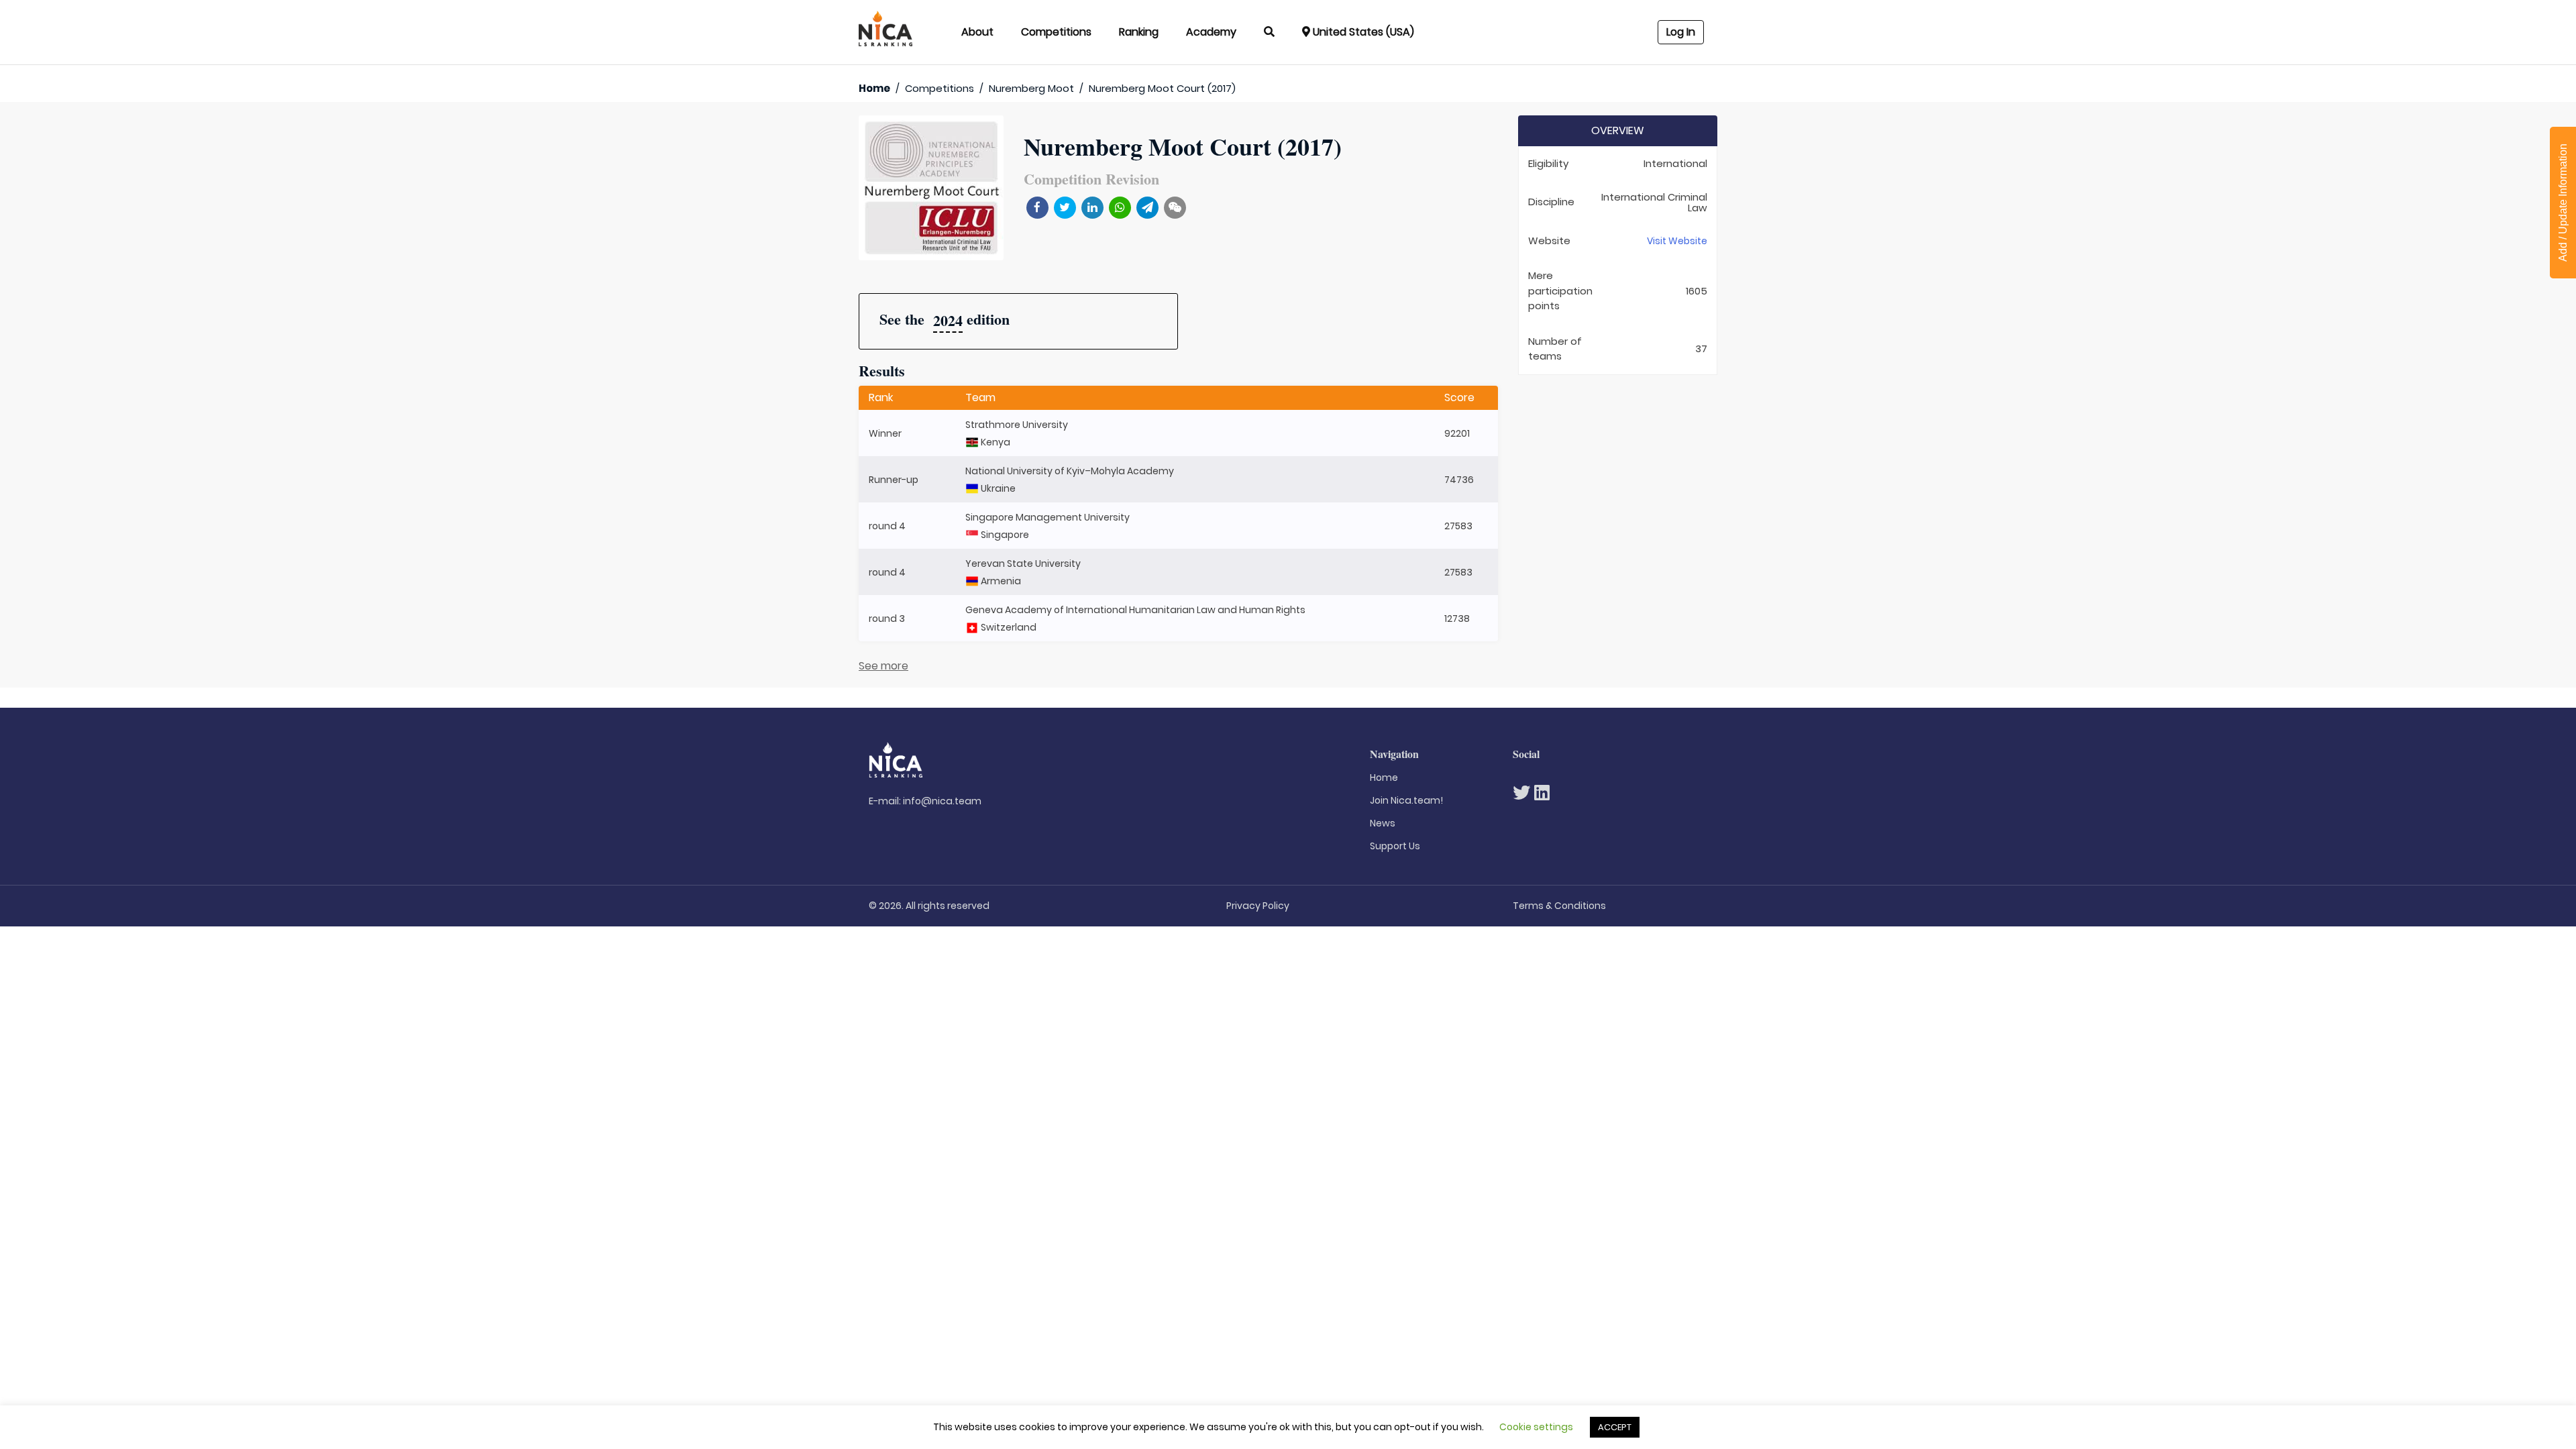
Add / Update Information (2563, 203)
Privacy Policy (1258, 906)
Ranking (1139, 32)
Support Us (1395, 846)
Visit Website (1677, 241)
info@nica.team (942, 801)
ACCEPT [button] (1615, 1427)
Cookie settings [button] (1536, 1427)
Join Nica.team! (1406, 800)
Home (874, 88)
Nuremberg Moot (1031, 88)
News (1383, 823)
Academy (1211, 32)
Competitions (1056, 32)
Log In (1681, 32)
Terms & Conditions (1559, 906)
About (977, 32)
